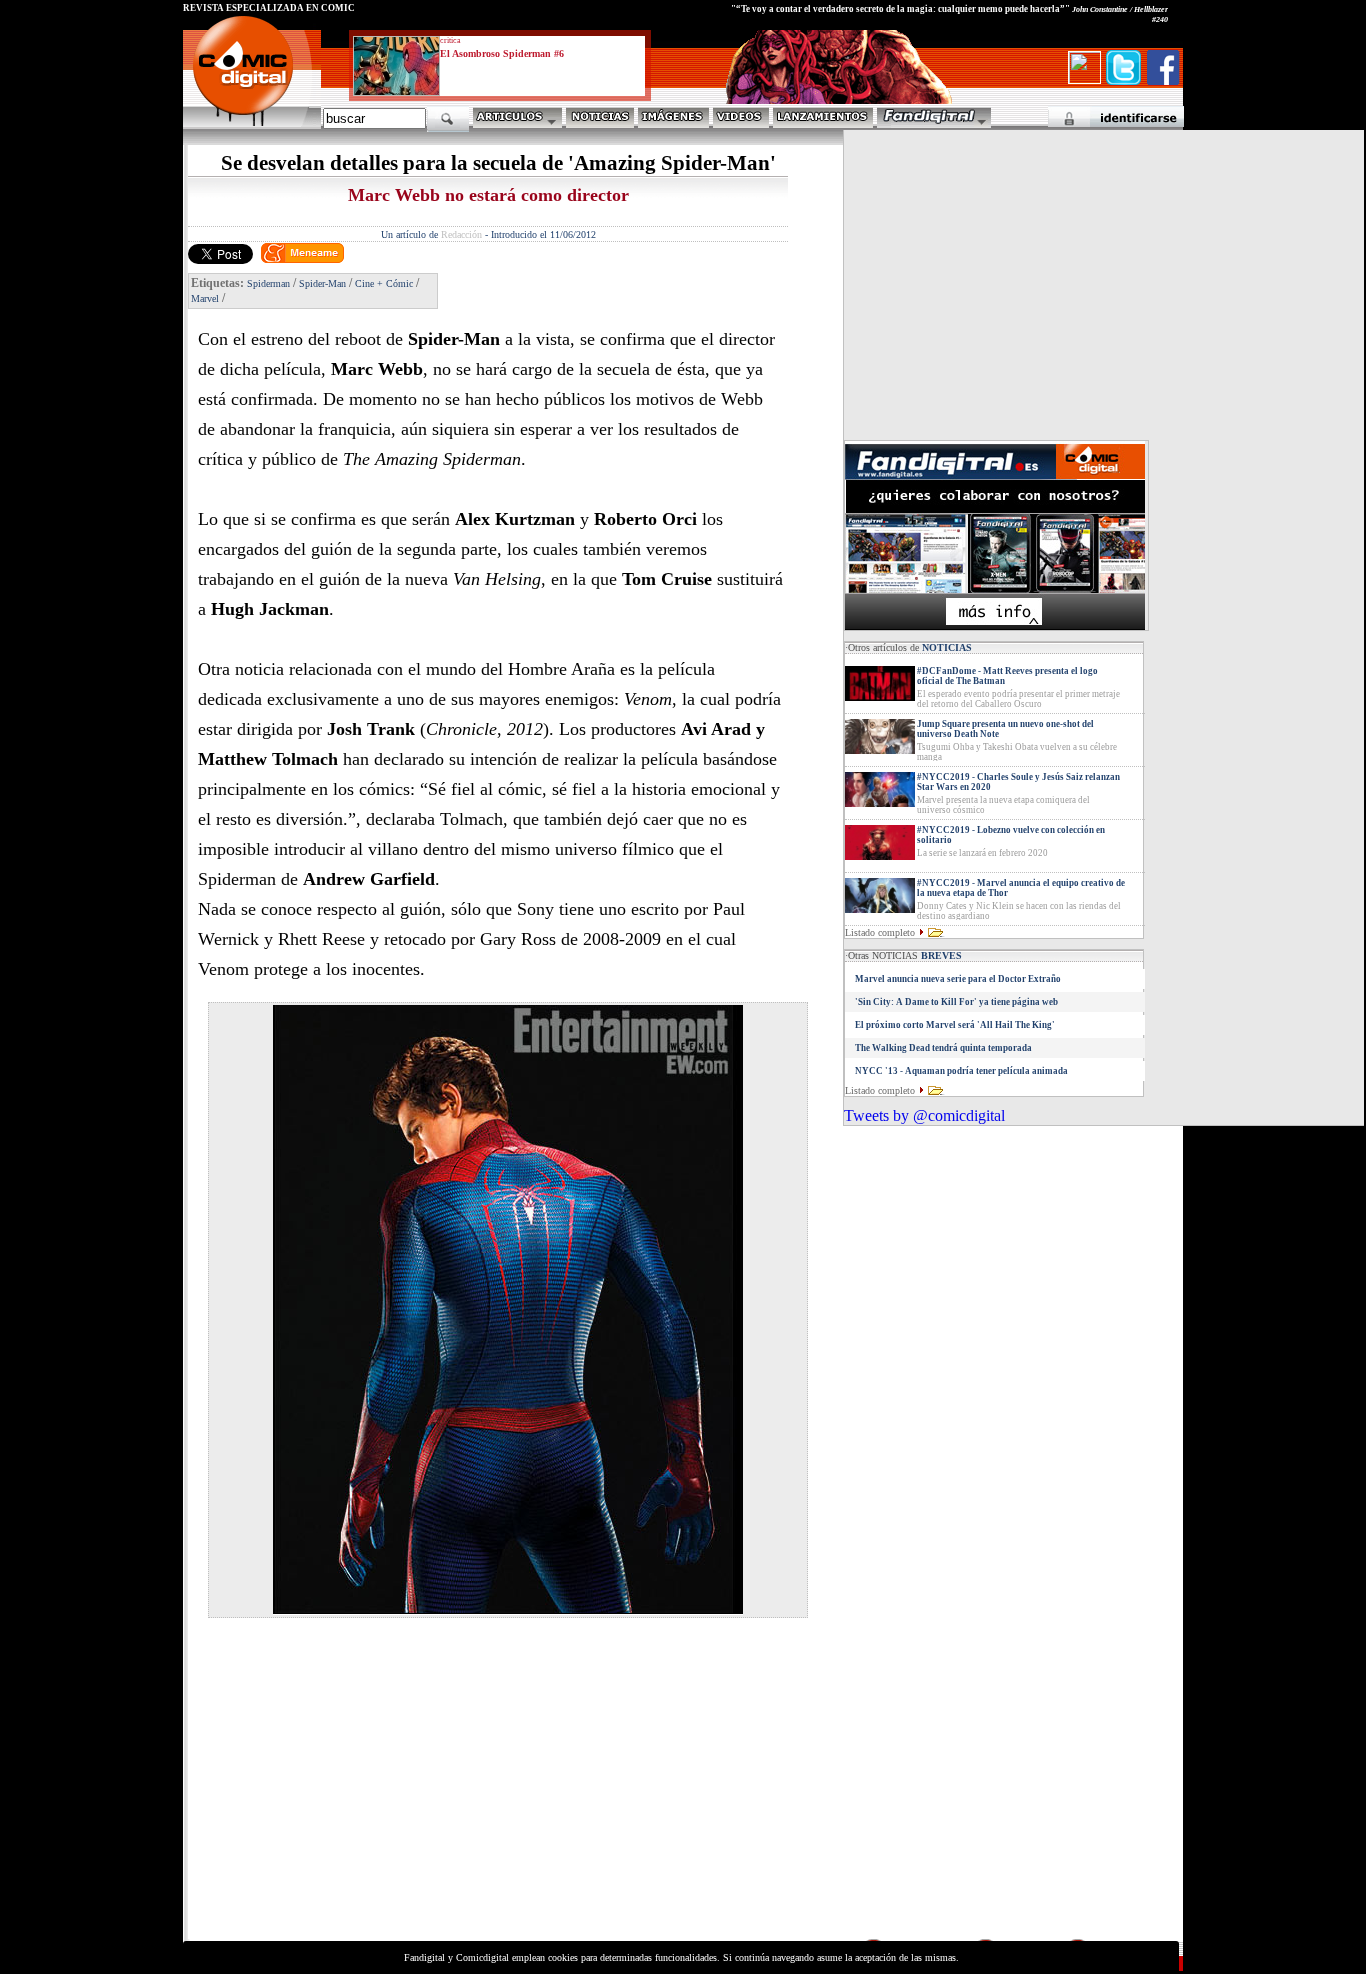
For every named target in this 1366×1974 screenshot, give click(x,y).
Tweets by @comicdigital (924, 1115)
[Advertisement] (369, 1796)
